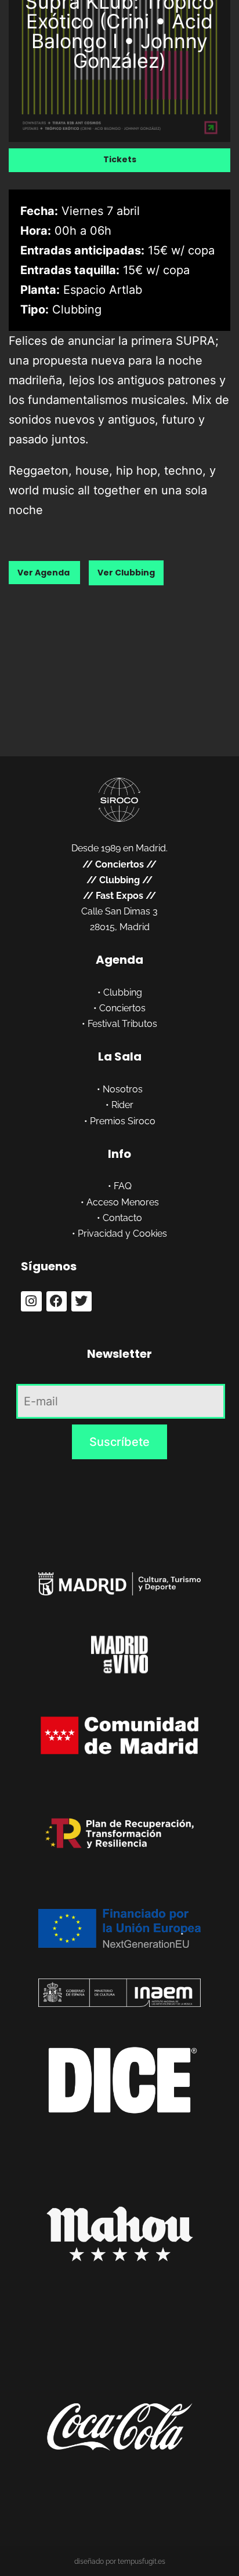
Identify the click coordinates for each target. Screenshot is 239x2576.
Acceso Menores (123, 1202)
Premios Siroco (123, 1121)
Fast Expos (119, 896)
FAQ (123, 1186)
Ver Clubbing (126, 573)
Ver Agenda (44, 573)
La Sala (120, 1056)
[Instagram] (31, 1301)
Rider (122, 1105)
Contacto (122, 1218)
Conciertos (119, 864)
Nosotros (123, 1089)
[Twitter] (82, 1301)
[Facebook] (57, 1301)
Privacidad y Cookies (122, 1234)
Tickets (120, 159)
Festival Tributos (122, 1024)
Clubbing (119, 880)
